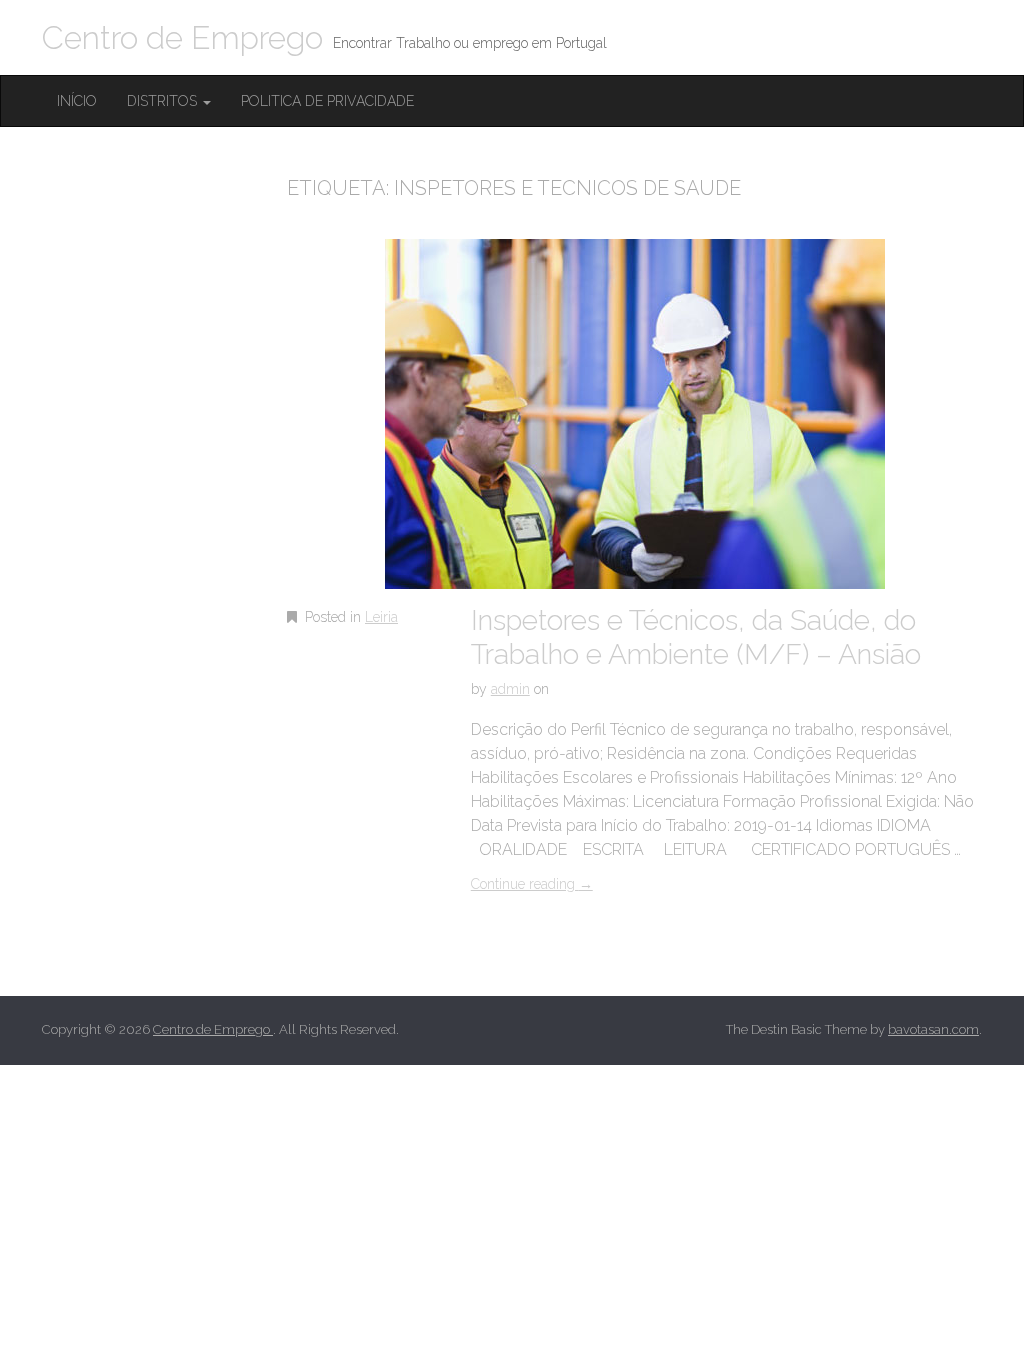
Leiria (381, 617)
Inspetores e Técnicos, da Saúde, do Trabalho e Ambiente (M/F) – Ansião (696, 637)
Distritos (164, 101)
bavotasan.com (933, 1029)
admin (510, 689)
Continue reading (532, 884)
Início (77, 101)
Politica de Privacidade (327, 101)
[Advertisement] (192, 517)
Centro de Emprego (182, 37)
